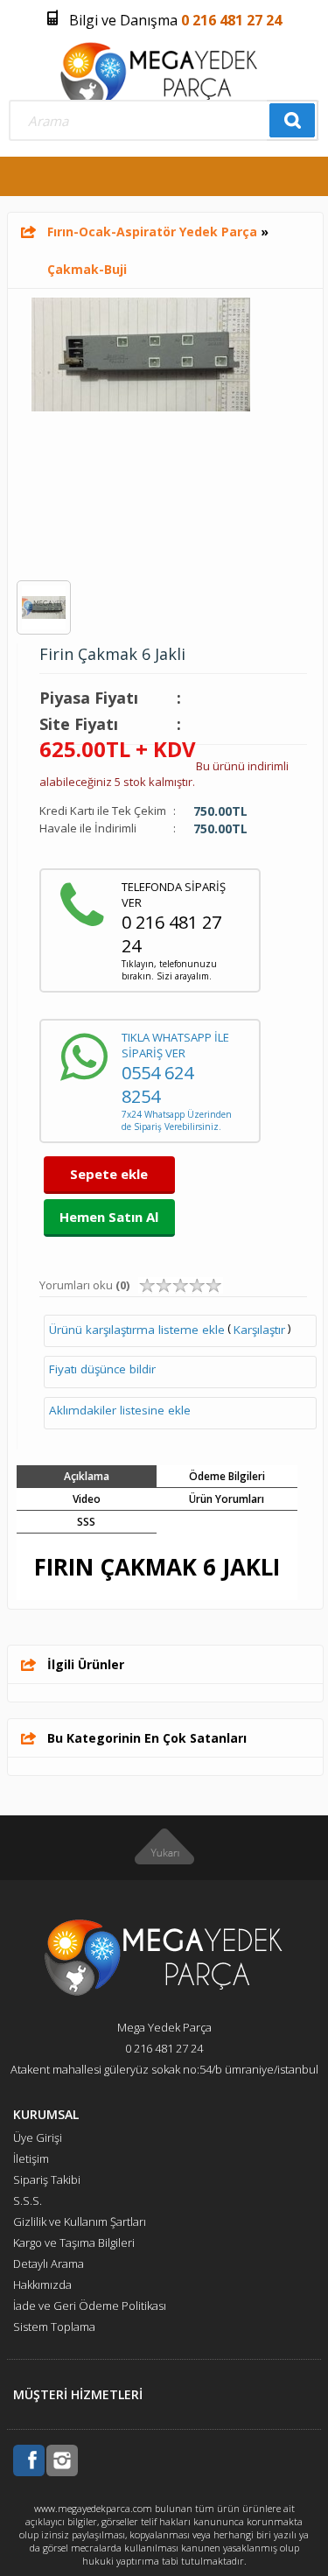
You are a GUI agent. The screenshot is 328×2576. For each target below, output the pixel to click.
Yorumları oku (84, 1285)
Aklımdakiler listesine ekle (120, 1410)
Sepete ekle (109, 1174)
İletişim (31, 2158)
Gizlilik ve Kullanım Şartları (80, 2222)
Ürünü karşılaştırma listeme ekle (137, 1330)
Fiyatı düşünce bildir (102, 1369)
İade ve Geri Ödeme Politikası (90, 2306)
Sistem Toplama (54, 2327)
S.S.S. (28, 2200)
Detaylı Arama (49, 2264)
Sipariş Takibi (47, 2179)
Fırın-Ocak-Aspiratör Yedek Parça (152, 232)
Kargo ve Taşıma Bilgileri (74, 2243)
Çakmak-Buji (87, 269)
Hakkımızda (42, 2285)
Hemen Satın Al (109, 1217)
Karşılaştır (259, 1330)
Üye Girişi (38, 2137)
